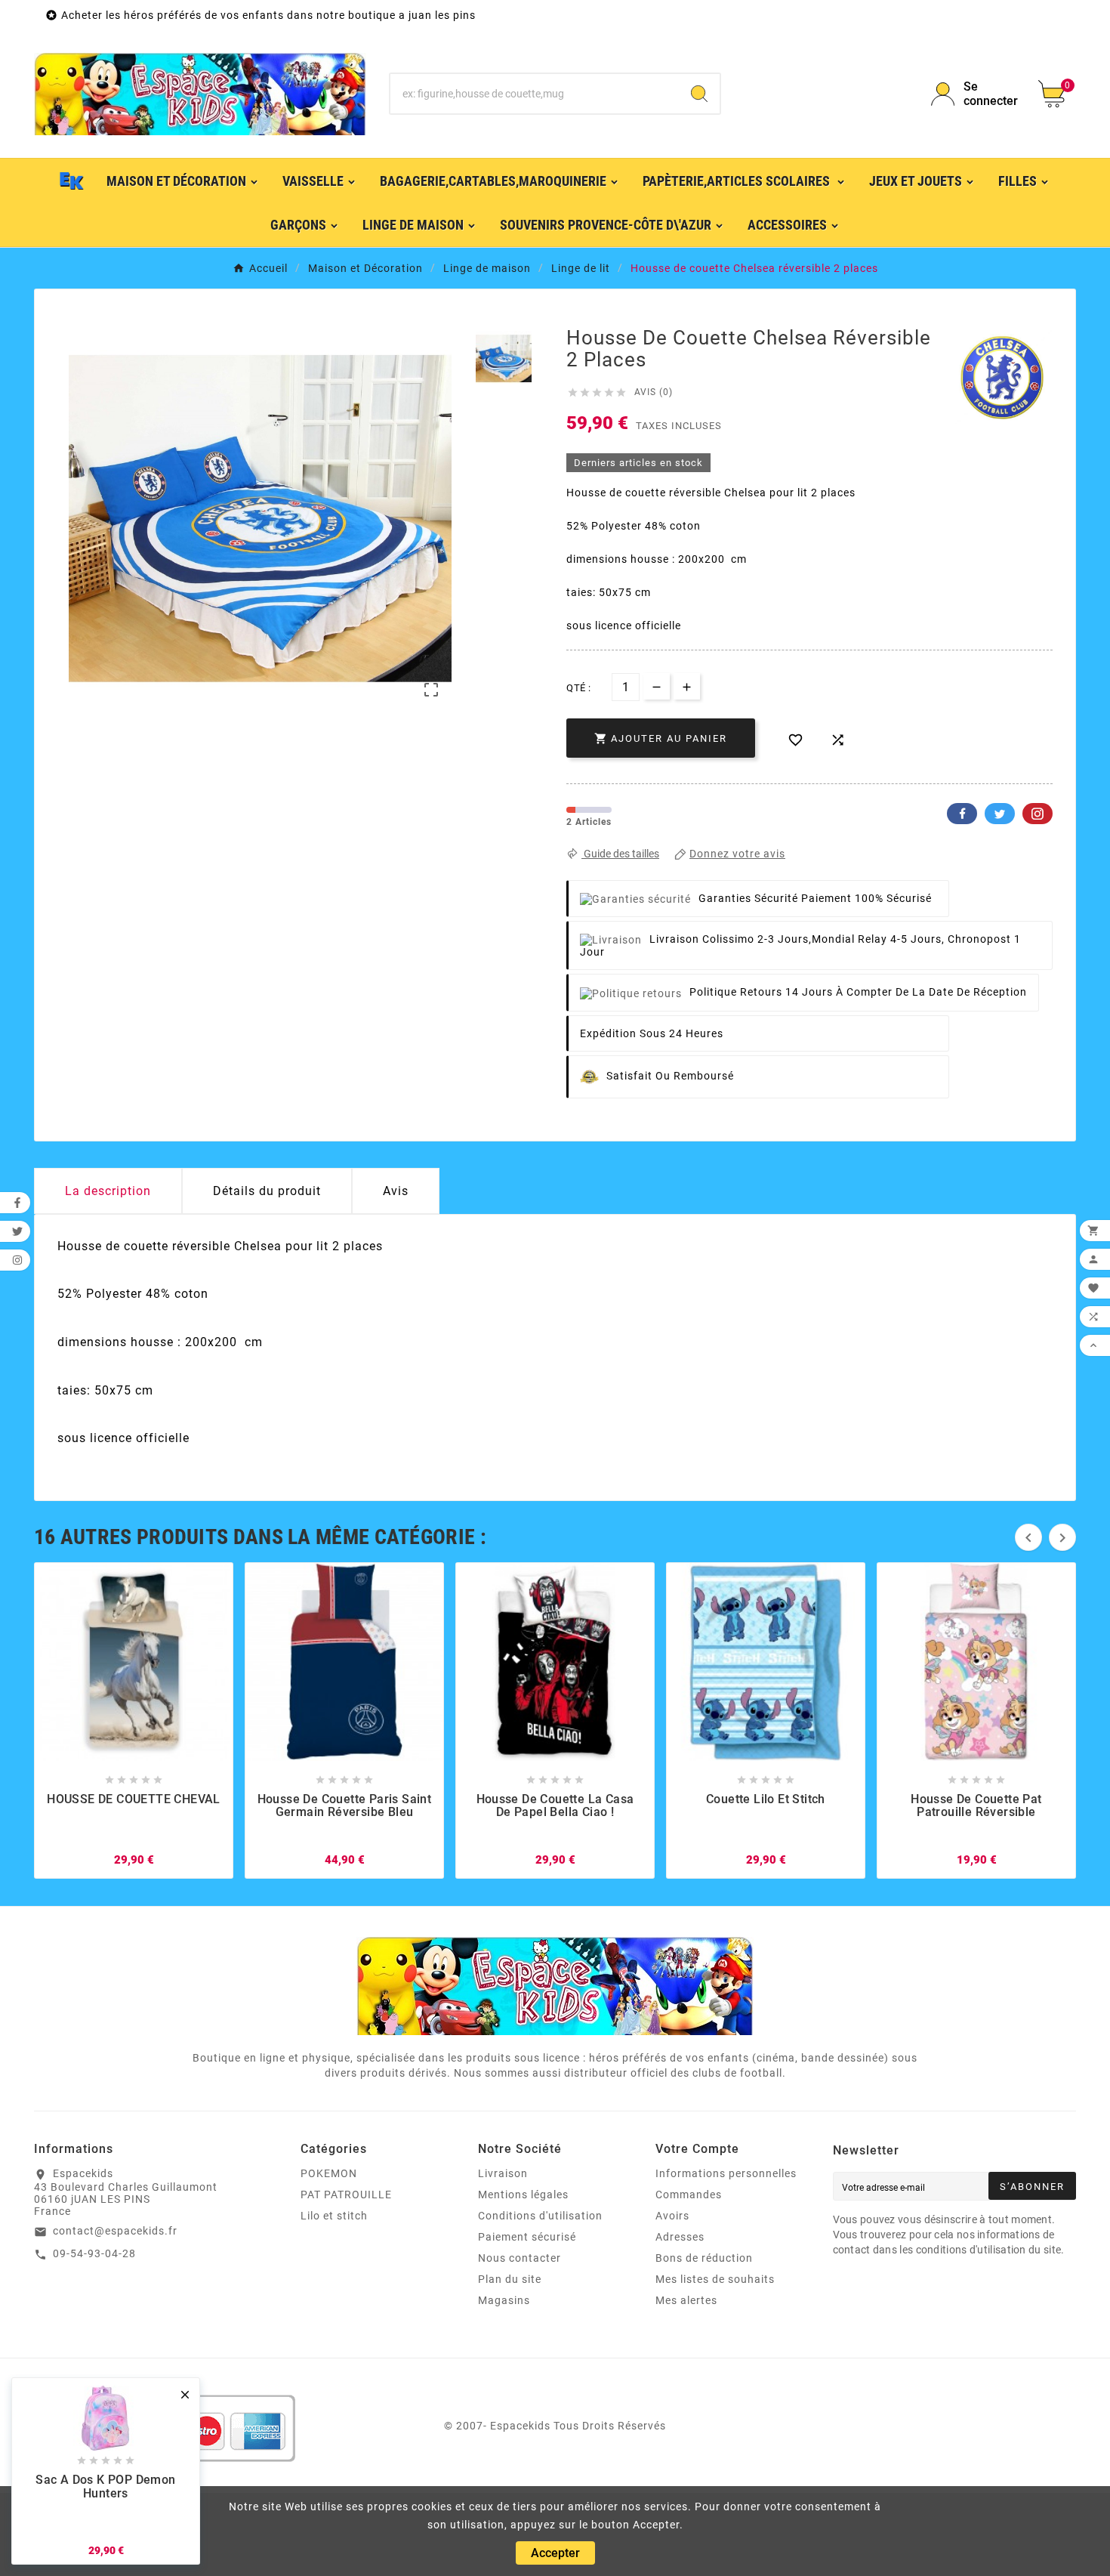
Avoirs (672, 2216)
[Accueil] (72, 181)
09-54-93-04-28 (94, 2253)
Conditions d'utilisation (540, 2216)
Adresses (680, 2237)
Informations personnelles (726, 2173)
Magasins (504, 2300)
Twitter (1000, 814)
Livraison (503, 2173)
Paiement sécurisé (527, 2237)
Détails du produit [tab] (267, 1191)
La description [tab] (108, 1191)
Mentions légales (523, 2195)
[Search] (699, 94)
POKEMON (329, 2173)
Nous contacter (520, 2258)
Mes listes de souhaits (715, 2279)
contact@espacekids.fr (115, 2231)
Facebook (962, 814)
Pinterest (1038, 814)
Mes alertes (686, 2300)
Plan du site (510, 2279)
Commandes (689, 2195)
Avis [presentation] (396, 1191)
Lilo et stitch (334, 2216)
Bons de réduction (704, 2258)
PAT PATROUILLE (346, 2195)
